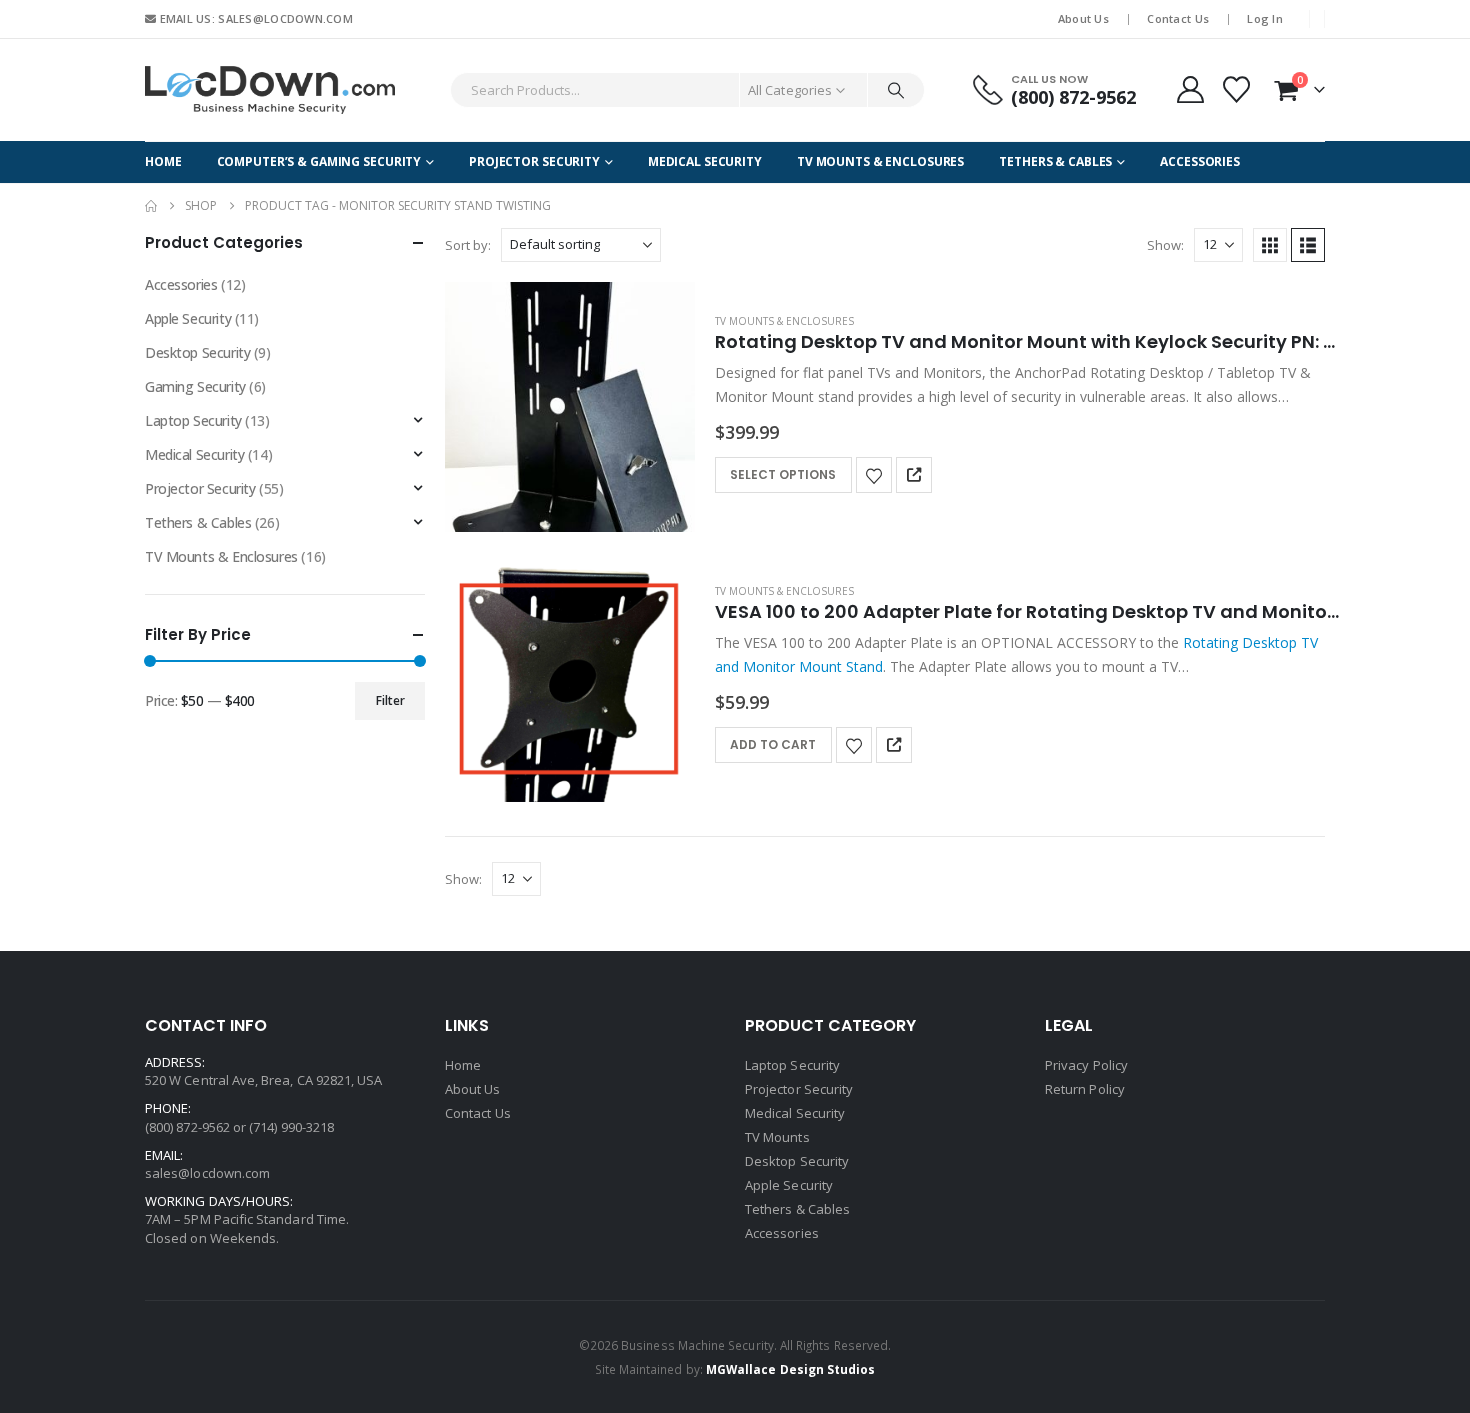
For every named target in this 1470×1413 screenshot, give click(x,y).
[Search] (896, 90)
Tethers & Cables (1055, 161)
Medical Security (705, 161)
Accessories (1200, 161)
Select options (783, 474)
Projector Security (534, 161)
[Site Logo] (270, 90)
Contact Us (1178, 18)
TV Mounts (777, 1137)
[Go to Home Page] (151, 206)
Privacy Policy (1086, 1065)
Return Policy (1085, 1089)
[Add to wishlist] (874, 475)
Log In (1265, 18)
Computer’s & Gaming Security (319, 161)
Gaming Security (195, 386)
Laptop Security (193, 420)
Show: (1165, 245)
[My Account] (1190, 89)
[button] (1270, 245)
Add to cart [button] (773, 744)
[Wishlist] (1236, 89)
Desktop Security (197, 352)
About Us (1083, 18)
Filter (390, 700)
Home (163, 161)
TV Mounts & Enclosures (880, 161)
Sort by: (468, 245)
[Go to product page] (570, 407)
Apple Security (188, 318)
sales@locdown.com (207, 1173)
